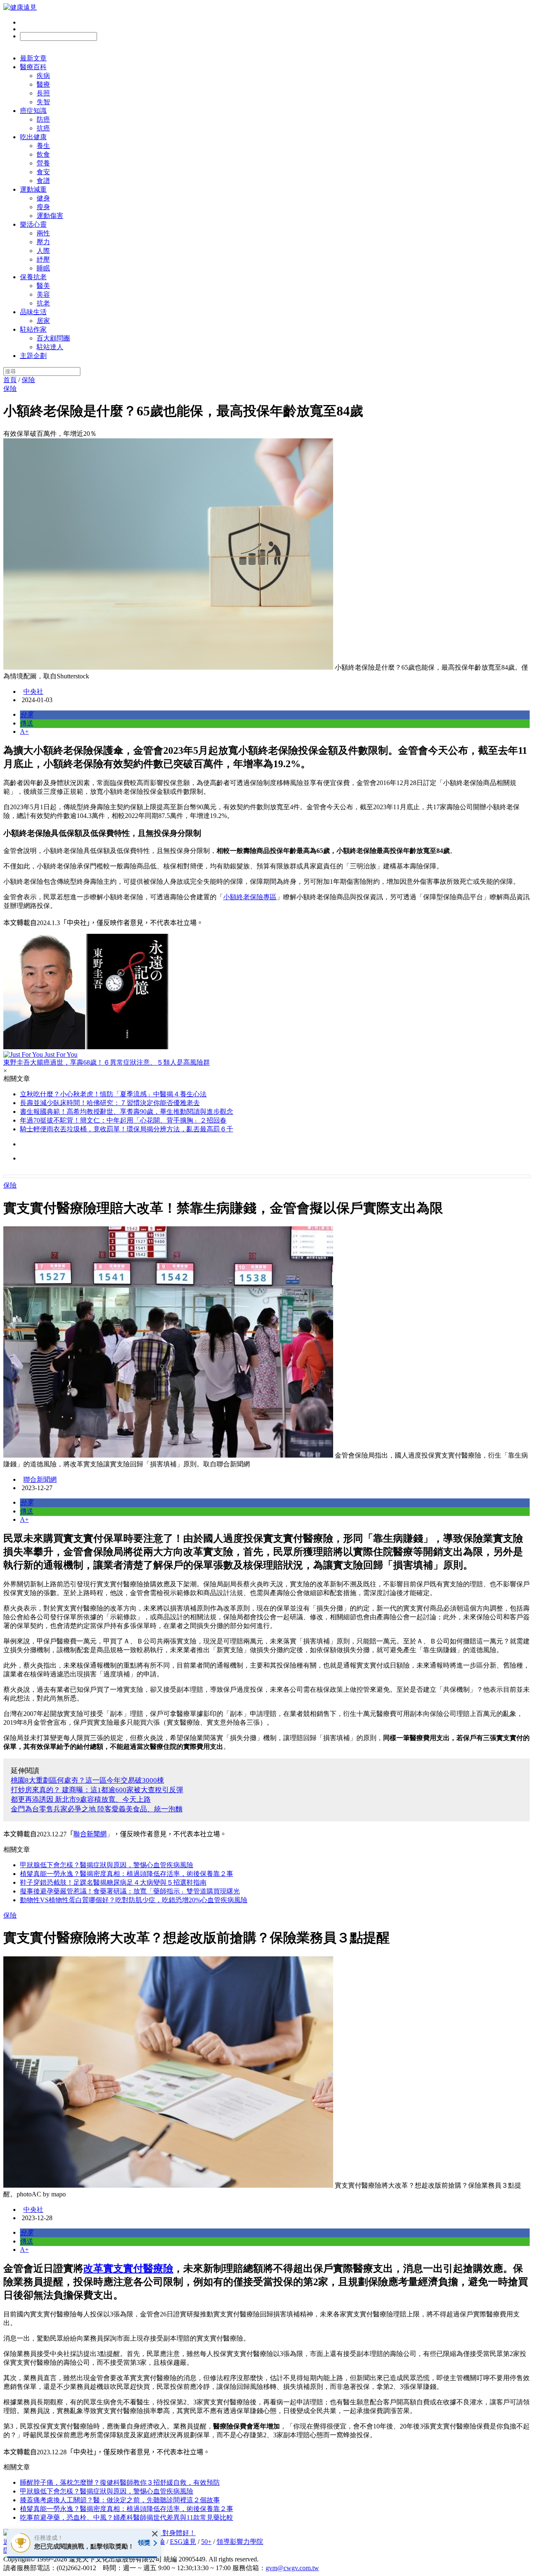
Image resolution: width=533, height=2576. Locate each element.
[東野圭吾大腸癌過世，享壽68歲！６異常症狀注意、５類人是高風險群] (266, 992)
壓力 (43, 242)
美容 (43, 294)
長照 (43, 93)
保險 (28, 380)
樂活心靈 (33, 224)
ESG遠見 (183, 2542)
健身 (43, 198)
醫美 (43, 286)
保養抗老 (33, 277)
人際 (43, 251)
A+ (24, 732)
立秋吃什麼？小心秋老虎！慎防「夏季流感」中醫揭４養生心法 (113, 1094)
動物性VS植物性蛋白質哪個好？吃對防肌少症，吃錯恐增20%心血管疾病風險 (134, 1900)
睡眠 (43, 268)
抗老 (43, 303)
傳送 (27, 723)
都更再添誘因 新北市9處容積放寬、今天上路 (81, 1799)
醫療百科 (33, 67)
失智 (43, 102)
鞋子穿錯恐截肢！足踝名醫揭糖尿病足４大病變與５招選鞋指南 (113, 1882)
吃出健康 (33, 137)
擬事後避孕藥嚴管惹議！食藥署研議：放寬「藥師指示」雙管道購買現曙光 (130, 1891)
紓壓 (43, 259)
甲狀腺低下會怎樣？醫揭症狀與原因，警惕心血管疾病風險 (107, 1865)
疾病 (43, 76)
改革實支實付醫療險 (128, 2268)
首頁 (10, 380)
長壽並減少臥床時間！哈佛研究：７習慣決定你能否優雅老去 (110, 1103)
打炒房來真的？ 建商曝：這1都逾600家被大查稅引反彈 (97, 1790)
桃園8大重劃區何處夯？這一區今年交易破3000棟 (87, 1780)
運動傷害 (50, 216)
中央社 (33, 692)
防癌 (43, 119)
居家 (43, 321)
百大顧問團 (53, 338)
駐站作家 (33, 329)
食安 (43, 172)
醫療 (43, 84)
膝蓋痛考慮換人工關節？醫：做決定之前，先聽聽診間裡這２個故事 (120, 2500)
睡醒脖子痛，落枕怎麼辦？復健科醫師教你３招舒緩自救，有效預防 (120, 2482)
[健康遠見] (20, 7)
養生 (43, 146)
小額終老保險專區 (250, 897)
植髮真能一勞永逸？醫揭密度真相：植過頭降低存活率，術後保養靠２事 (127, 1874)
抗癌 (43, 128)
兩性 (43, 233)
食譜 (43, 181)
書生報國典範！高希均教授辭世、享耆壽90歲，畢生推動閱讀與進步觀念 (127, 1112)
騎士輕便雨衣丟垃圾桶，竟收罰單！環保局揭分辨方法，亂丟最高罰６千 (127, 1129)
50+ (206, 2542)
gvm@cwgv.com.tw (292, 2568)
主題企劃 (33, 356)
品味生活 (33, 312)
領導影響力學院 (240, 2542)
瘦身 (43, 207)
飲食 (43, 154)
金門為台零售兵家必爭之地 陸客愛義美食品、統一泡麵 (97, 1809)
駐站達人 (50, 347)
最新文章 (33, 58)
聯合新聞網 (40, 1479)
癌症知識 (33, 111)
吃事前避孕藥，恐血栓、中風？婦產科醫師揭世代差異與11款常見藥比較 (127, 2517)
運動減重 (33, 189)
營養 (43, 163)
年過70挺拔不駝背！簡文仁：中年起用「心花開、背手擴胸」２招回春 (123, 1120)
